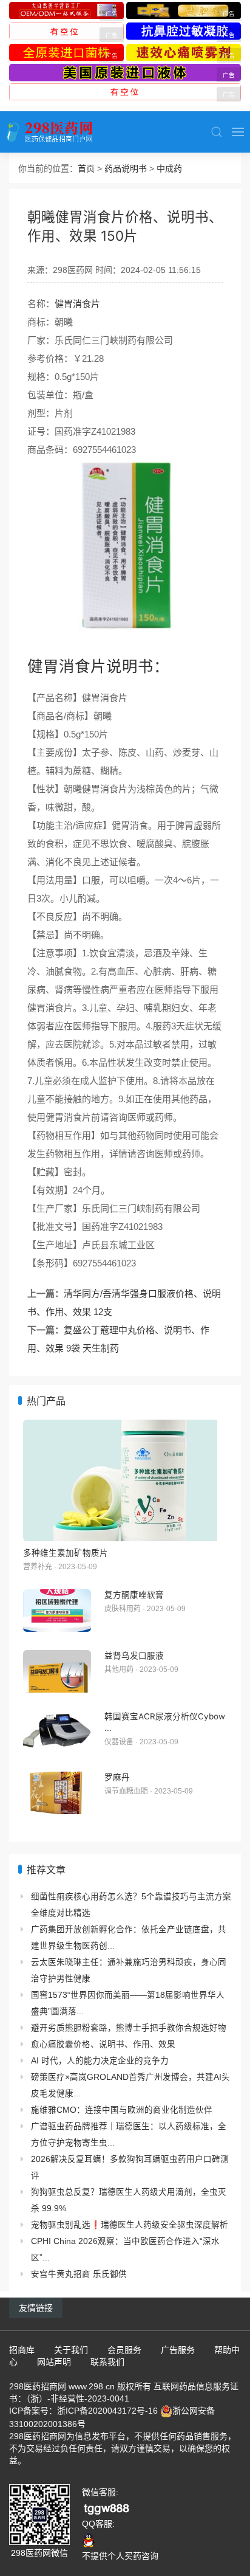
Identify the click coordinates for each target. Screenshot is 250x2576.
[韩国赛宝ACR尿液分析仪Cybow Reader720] (57, 1732)
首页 (86, 168)
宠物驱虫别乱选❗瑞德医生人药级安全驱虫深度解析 (130, 2225)
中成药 (169, 168)
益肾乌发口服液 (134, 1656)
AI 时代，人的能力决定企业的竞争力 (100, 2061)
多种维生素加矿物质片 (66, 1553)
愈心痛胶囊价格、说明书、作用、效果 (103, 2044)
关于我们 (71, 2350)
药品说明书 (126, 168)
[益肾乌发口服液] (57, 1671)
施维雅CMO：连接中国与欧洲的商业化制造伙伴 (122, 2110)
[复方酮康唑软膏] (57, 1611)
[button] (217, 132)
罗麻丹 (117, 1777)
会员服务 (124, 2350)
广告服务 (178, 2350)
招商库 (22, 2350)
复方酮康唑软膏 (134, 1595)
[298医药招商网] (49, 132)
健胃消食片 (77, 304)
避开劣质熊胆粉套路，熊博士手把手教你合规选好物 (129, 2028)
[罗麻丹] (57, 1793)
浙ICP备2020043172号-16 (107, 2411)
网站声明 (54, 2362)
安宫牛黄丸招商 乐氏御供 (79, 2274)
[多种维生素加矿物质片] (125, 1480)
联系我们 (107, 2362)
